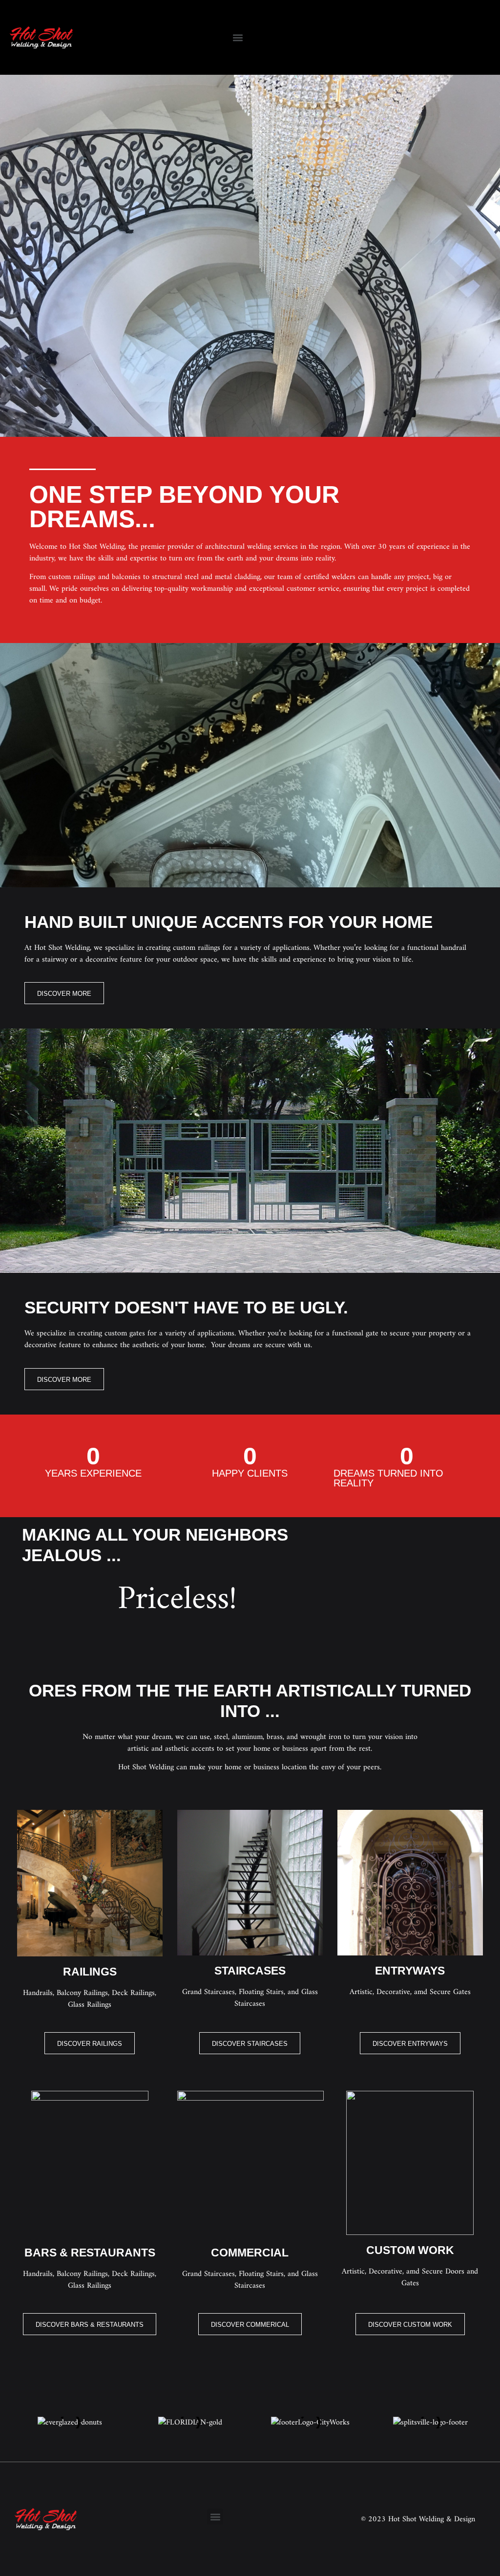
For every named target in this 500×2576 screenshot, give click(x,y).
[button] (238, 37)
